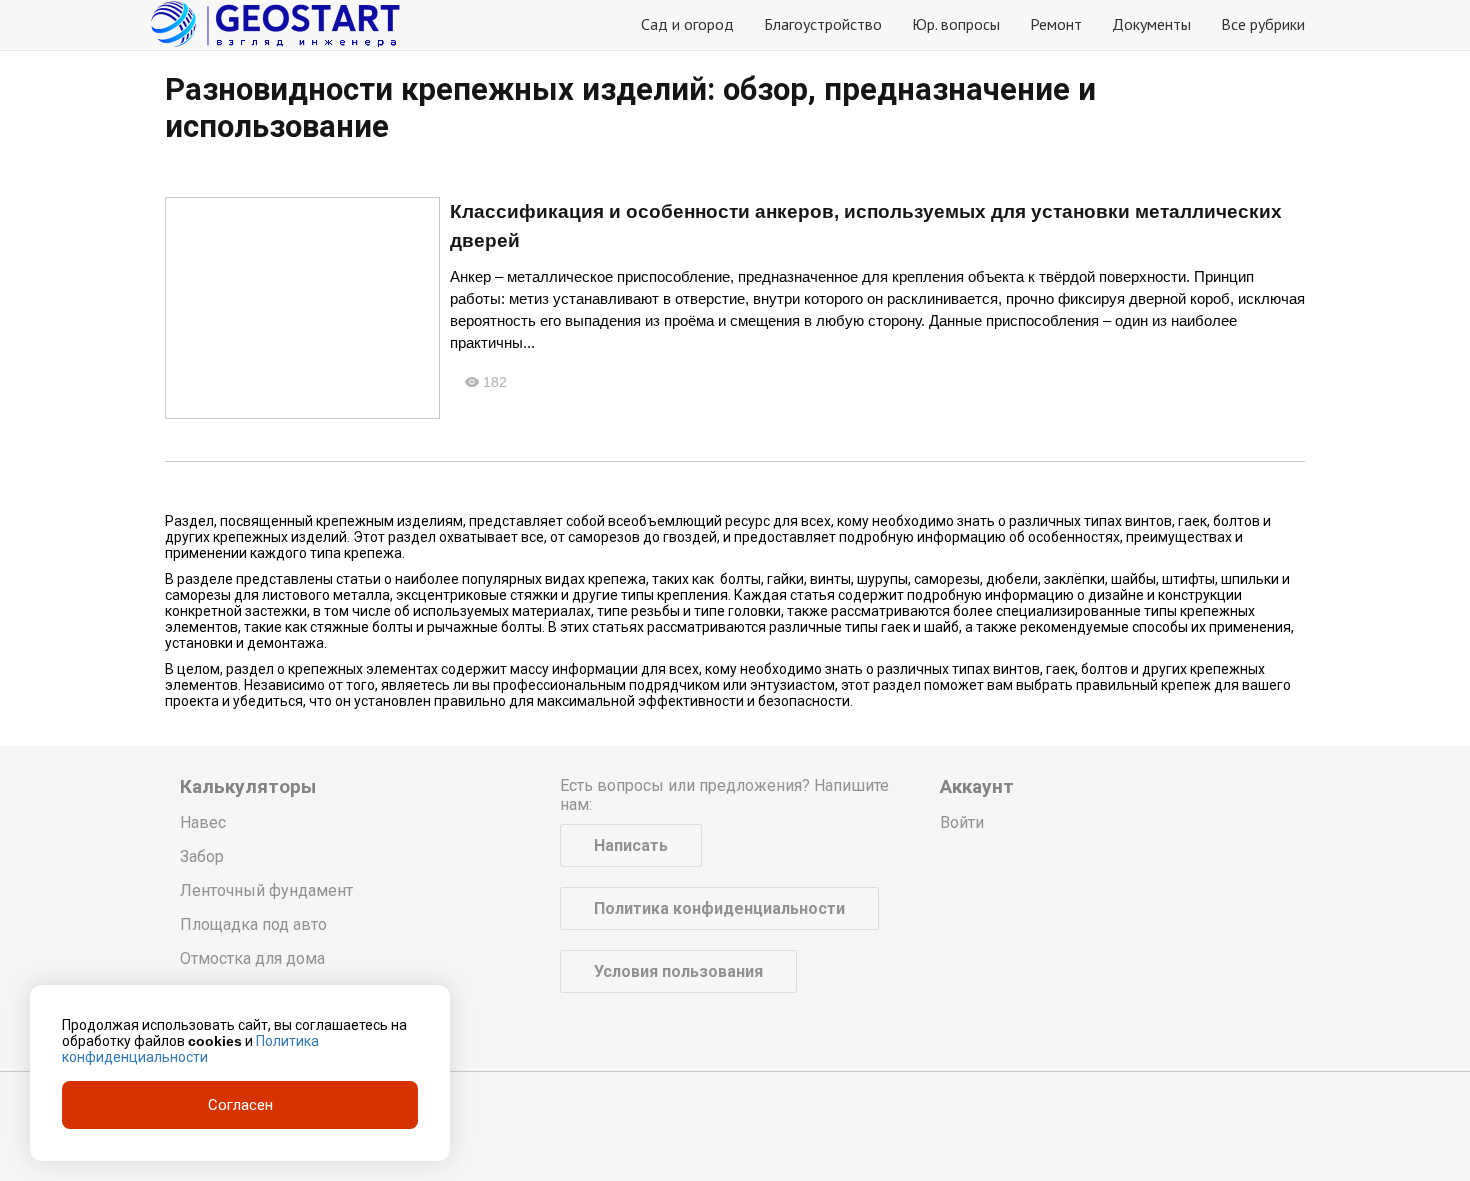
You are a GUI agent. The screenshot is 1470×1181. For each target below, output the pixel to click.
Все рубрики (1263, 24)
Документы (1151, 24)
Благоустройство (823, 24)
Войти (962, 822)
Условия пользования (678, 971)
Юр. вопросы (956, 24)
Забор (202, 856)
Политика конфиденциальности (719, 908)
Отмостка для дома (252, 958)
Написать (631, 845)
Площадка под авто (253, 924)
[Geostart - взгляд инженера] (275, 25)
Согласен (240, 1105)
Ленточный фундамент (266, 890)
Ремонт (1056, 24)
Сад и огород (687, 24)
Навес (203, 822)
